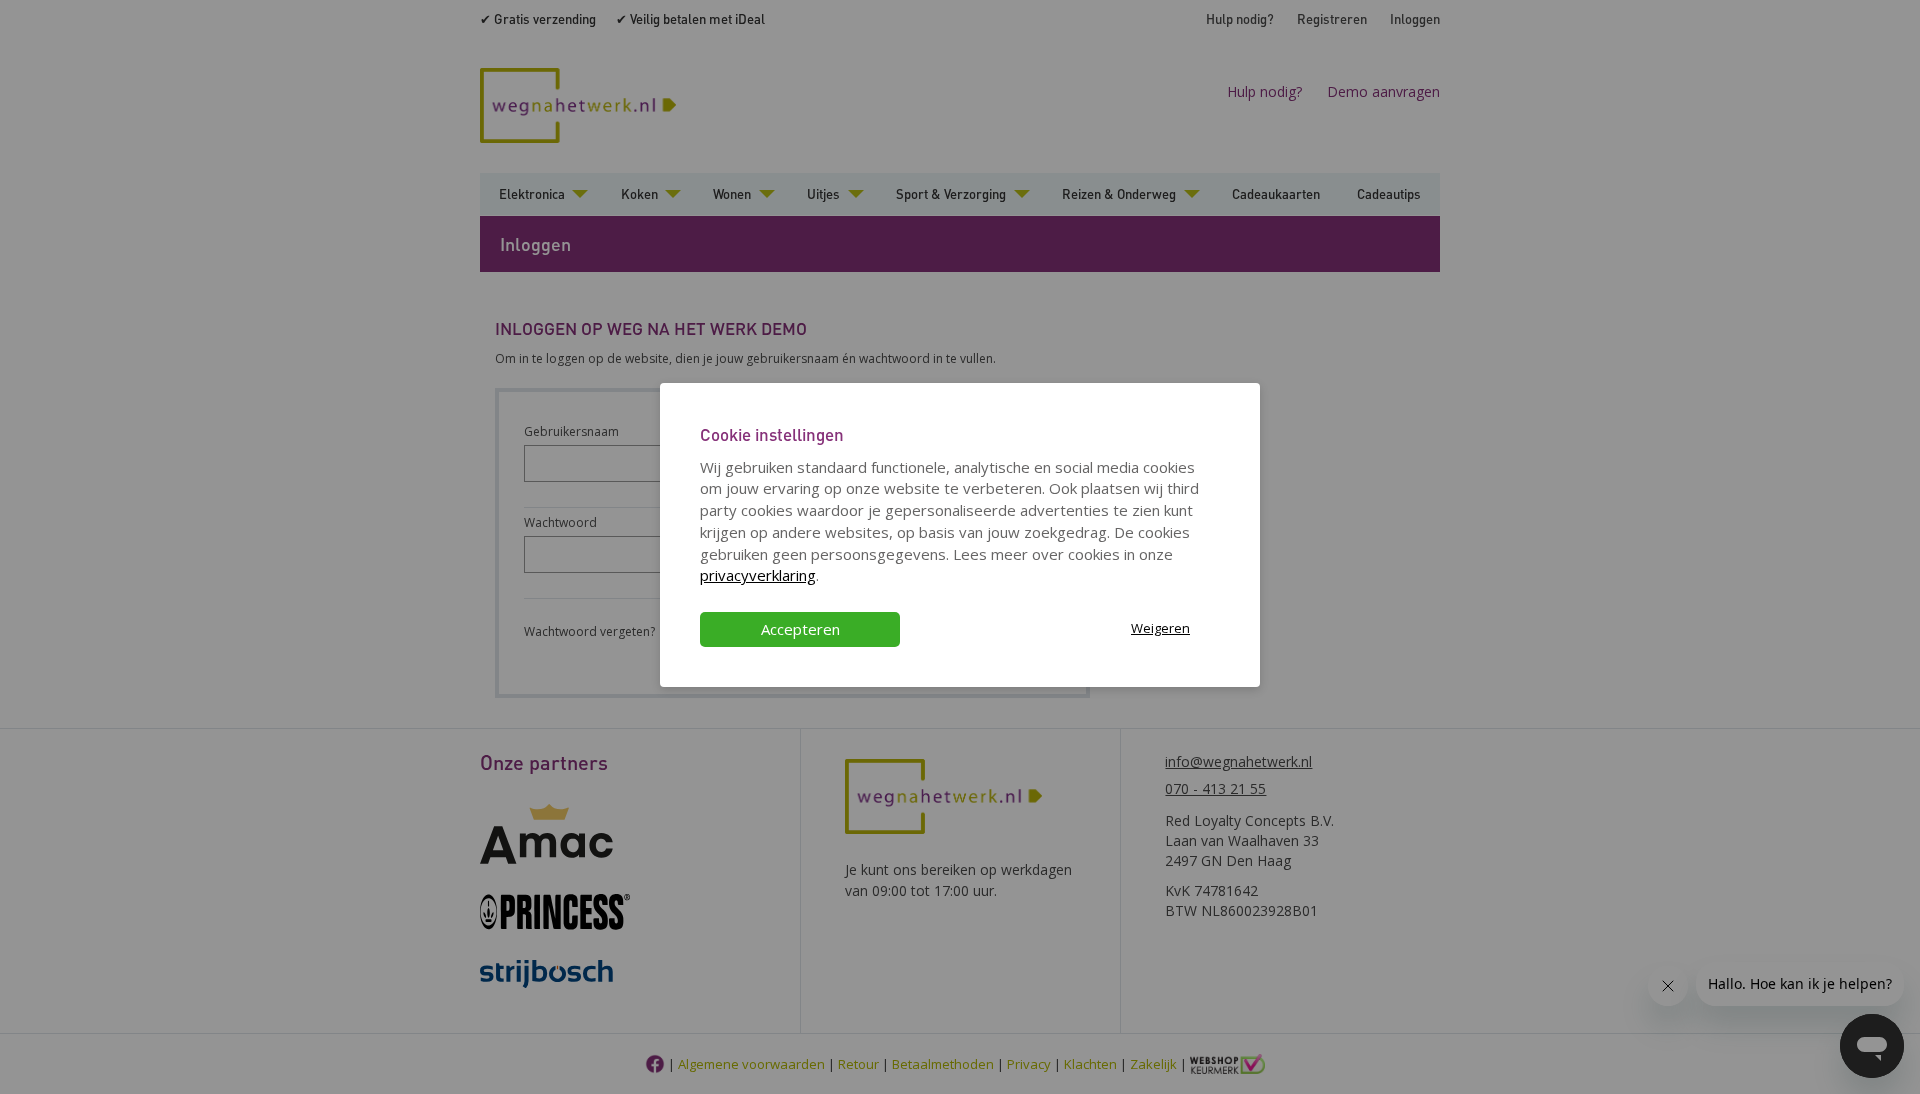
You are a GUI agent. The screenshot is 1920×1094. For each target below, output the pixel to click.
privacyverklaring (758, 575)
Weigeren (1160, 628)
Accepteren (800, 629)
